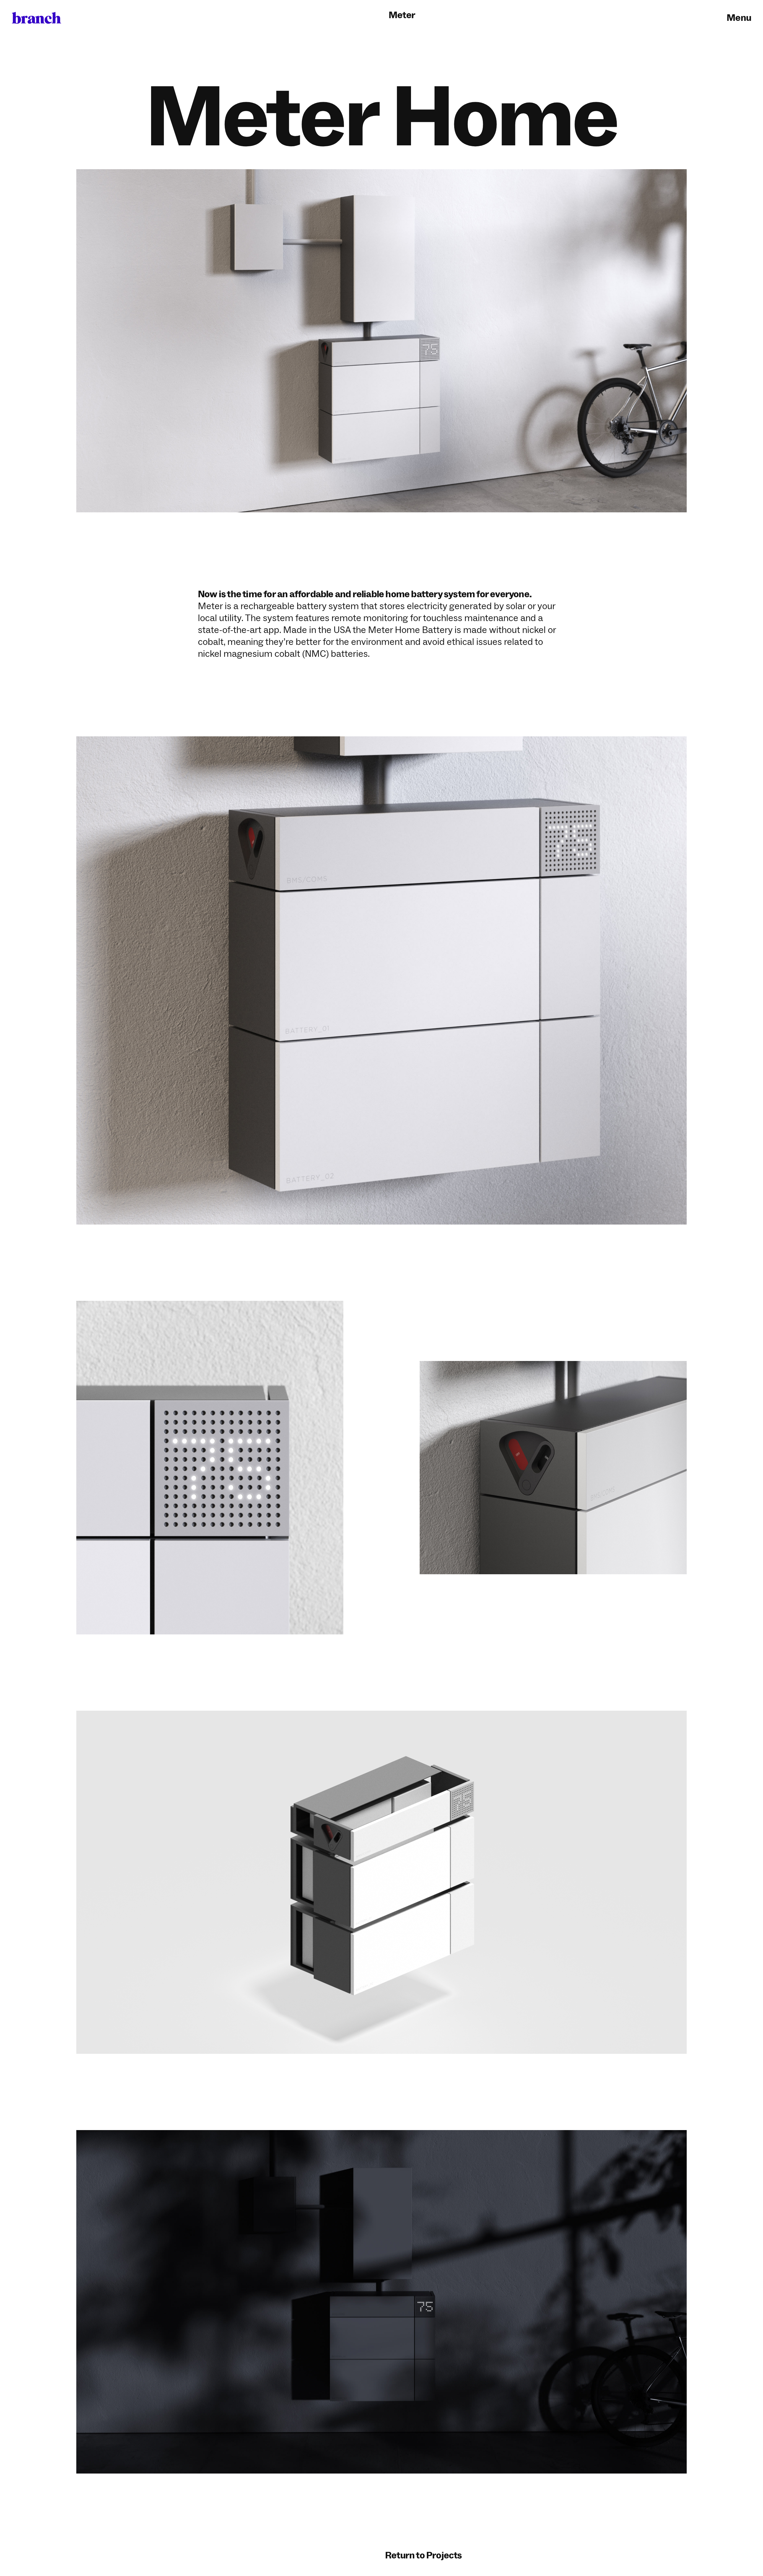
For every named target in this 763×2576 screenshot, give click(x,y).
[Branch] (37, 18)
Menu (739, 18)
